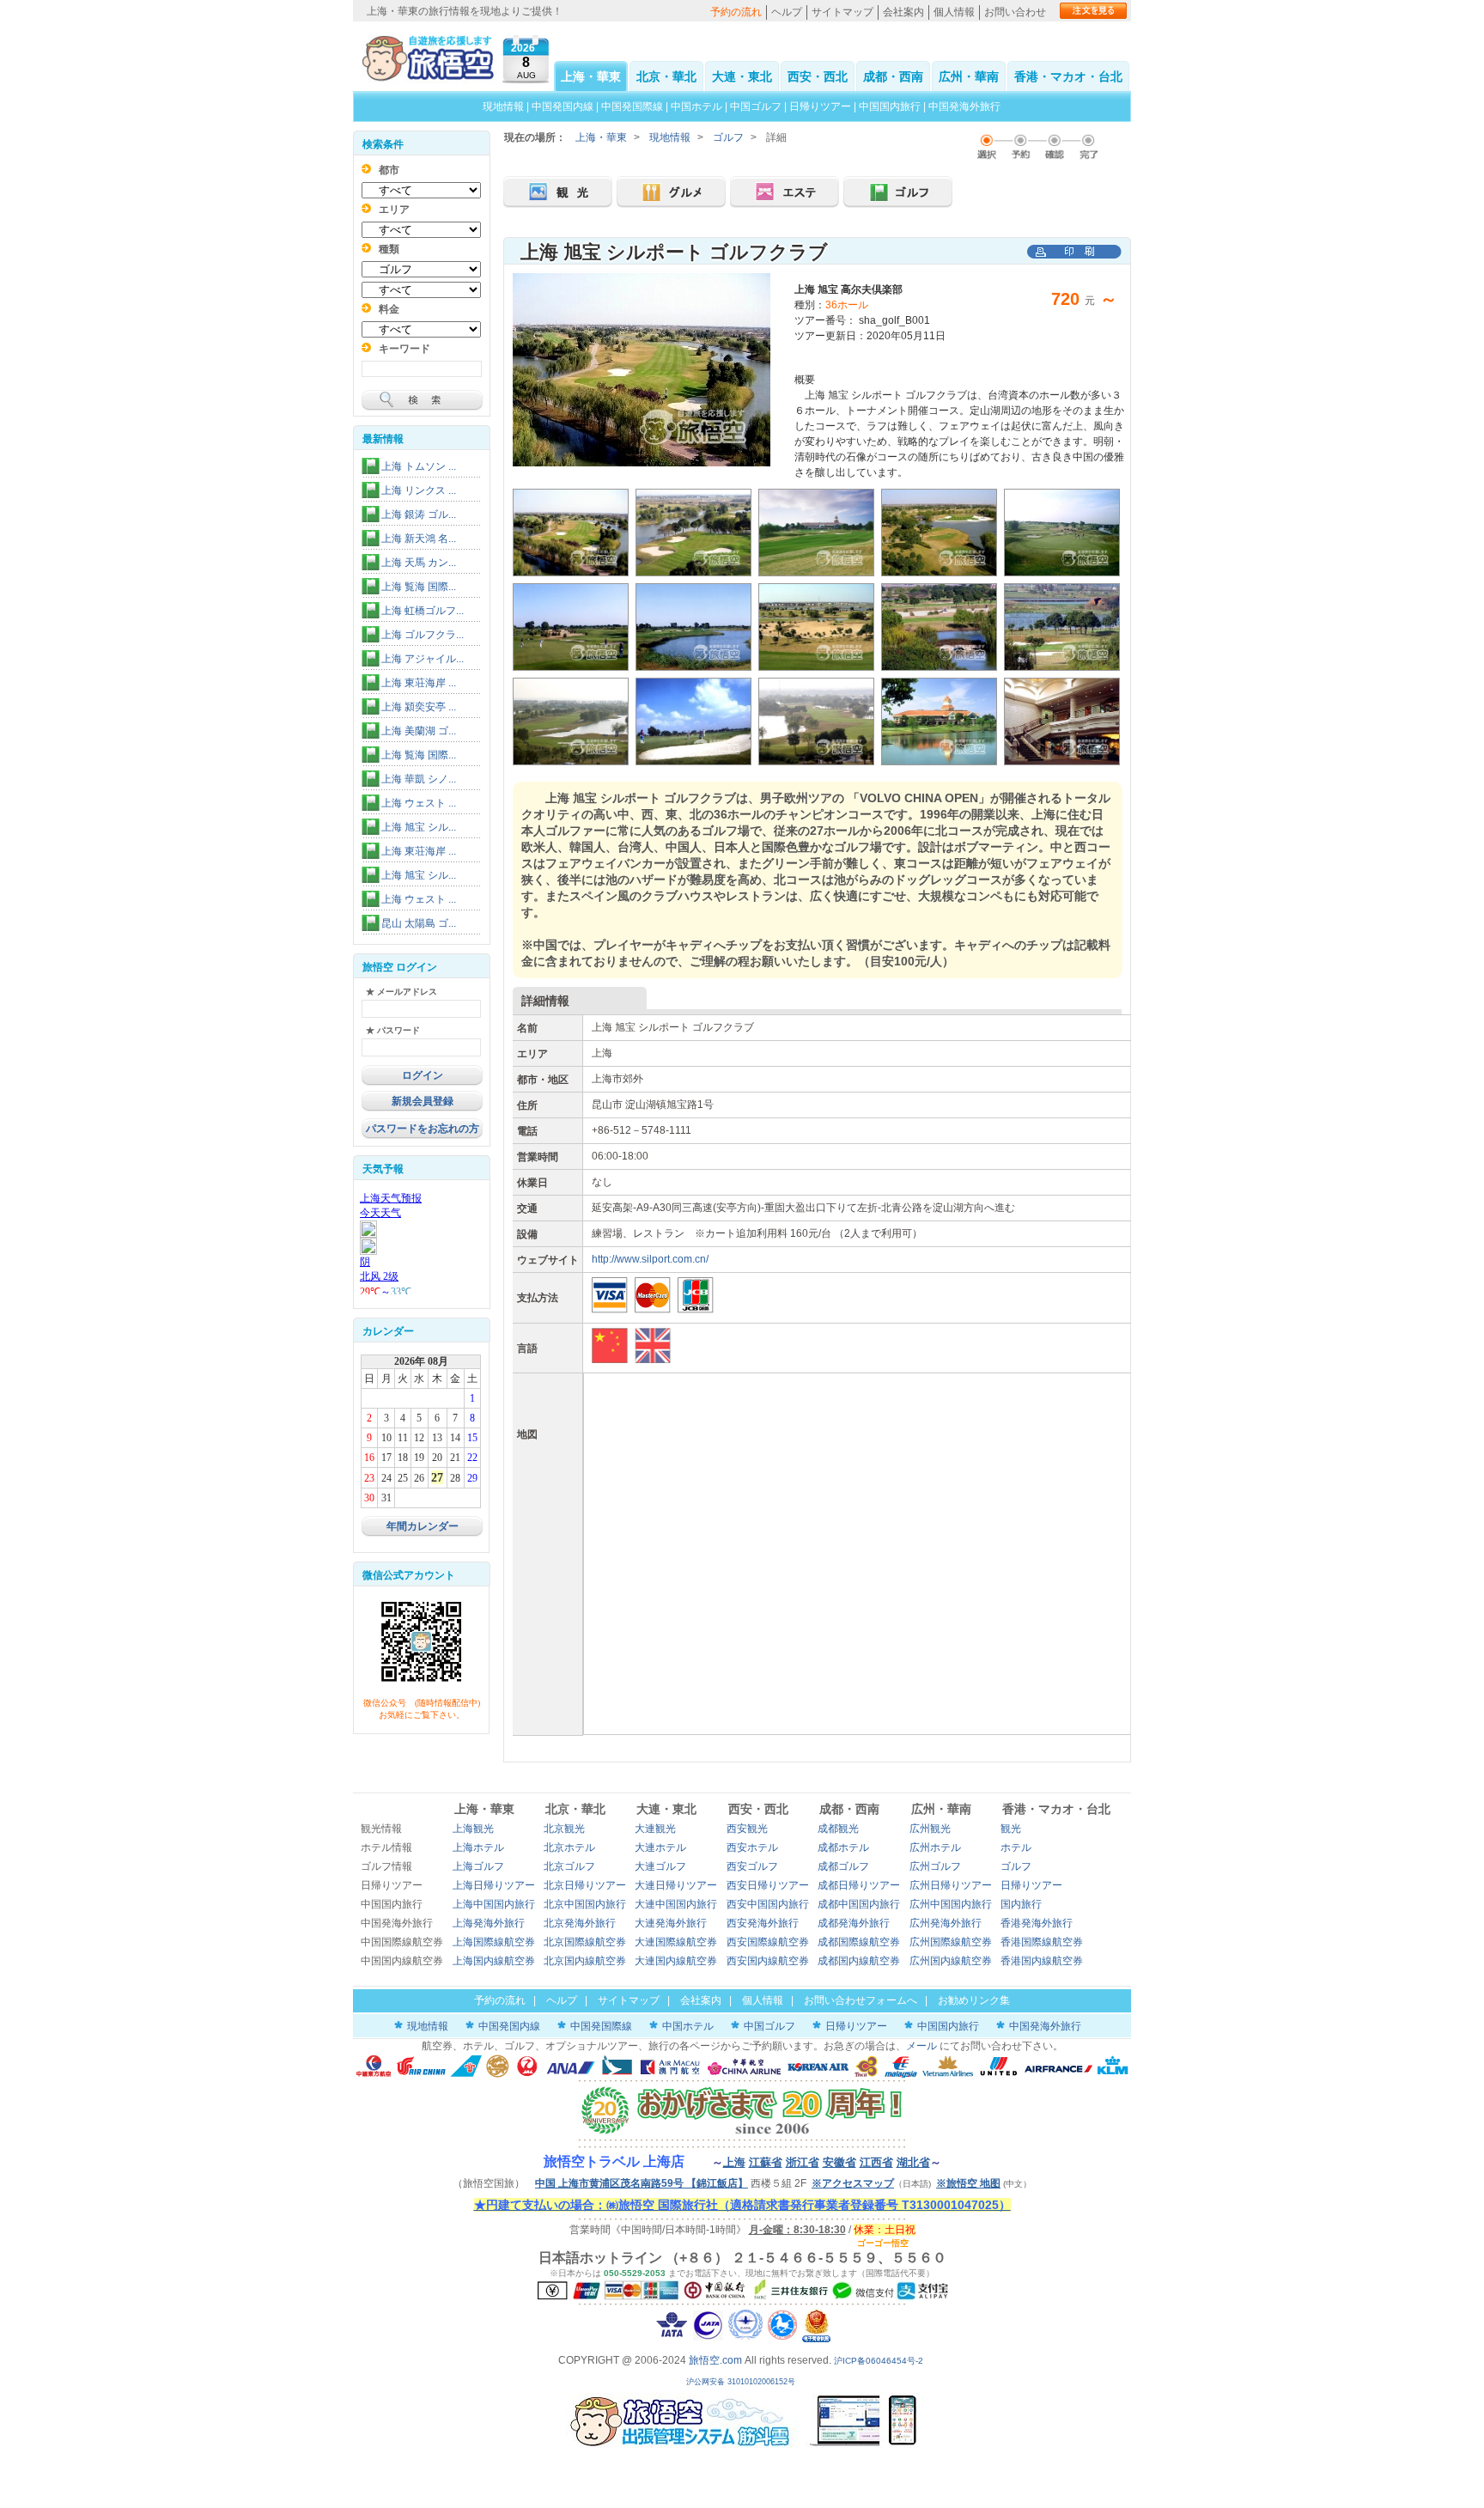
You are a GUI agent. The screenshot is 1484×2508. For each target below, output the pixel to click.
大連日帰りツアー (676, 1885)
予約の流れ (736, 12)
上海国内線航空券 (494, 1961)
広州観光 (930, 1829)
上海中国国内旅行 (494, 1904)
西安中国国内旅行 (768, 1904)
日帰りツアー (820, 107)
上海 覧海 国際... (419, 587)
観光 (1011, 1829)
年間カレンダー (423, 1526)
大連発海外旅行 (671, 1923)
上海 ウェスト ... (419, 803)
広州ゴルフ (935, 1866)
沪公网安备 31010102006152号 (742, 2382)
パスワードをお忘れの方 (423, 1129)
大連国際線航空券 (676, 1942)
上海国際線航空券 (494, 1942)
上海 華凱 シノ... (419, 779)
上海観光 (473, 1829)
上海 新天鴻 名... (419, 539)
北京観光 (564, 1829)
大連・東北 (742, 76)
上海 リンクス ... (419, 490)
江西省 (876, 2162)
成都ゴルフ (843, 1866)
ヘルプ (787, 12)
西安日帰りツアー (768, 1885)
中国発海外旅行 (964, 107)
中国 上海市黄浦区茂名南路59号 (642, 2183)
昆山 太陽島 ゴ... (419, 923)
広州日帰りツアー (951, 1885)
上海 (734, 2162)
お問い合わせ (1015, 12)
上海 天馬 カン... (419, 563)
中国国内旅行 (890, 107)
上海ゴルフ (478, 1866)
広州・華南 (969, 76)
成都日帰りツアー (859, 1885)
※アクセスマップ (853, 2183)
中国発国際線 (632, 107)
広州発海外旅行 (946, 1923)
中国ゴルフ (757, 107)
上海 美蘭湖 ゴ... (419, 731)
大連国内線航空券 (676, 1961)
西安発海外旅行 (763, 1923)
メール (921, 2046)
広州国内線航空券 (951, 1961)
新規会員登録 (423, 1101)
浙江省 (803, 2162)
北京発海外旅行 (580, 1923)
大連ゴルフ (660, 1866)
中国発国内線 (563, 107)
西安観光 (747, 1829)
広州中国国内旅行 (951, 1904)
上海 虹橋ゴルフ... (423, 611)
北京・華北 (666, 76)
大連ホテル (660, 1848)
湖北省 (913, 2162)
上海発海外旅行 (489, 1923)
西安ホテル (752, 1848)
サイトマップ (842, 12)
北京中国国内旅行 (585, 1904)
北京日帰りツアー (585, 1885)
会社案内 (903, 12)
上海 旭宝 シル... (419, 827)
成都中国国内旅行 (859, 1904)
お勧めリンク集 (974, 2000)
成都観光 (838, 1829)
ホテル (1016, 1848)
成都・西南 (893, 76)
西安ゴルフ (752, 1866)
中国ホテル (696, 107)
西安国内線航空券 (768, 1961)
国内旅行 (1021, 1904)
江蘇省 (766, 2162)
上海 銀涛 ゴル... (419, 514)
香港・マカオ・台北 (1068, 76)
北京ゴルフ (569, 1866)
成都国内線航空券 (859, 1961)
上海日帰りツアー (494, 1885)
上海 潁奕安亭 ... (419, 707)
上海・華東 (591, 76)
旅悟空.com (715, 2360)
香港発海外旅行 (1037, 1923)
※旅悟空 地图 (968, 2183)
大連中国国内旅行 (676, 1904)
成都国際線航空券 (859, 1942)
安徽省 (839, 2162)
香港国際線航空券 (1042, 1942)
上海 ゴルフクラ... (423, 635)
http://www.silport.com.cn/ (650, 1259)
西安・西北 (818, 76)
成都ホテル (843, 1848)
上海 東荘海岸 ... (419, 683)
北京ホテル (569, 1848)
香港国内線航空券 (1042, 1961)
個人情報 (954, 12)
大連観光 (655, 1829)
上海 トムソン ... (419, 466)
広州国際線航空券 (951, 1942)
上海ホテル (478, 1848)
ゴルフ (728, 137)
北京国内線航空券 (585, 1961)
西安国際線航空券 (768, 1942)
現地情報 (503, 107)
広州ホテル (935, 1848)
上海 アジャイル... (423, 659)
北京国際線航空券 (585, 1942)
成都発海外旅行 (854, 1923)
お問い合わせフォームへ (861, 2000)
